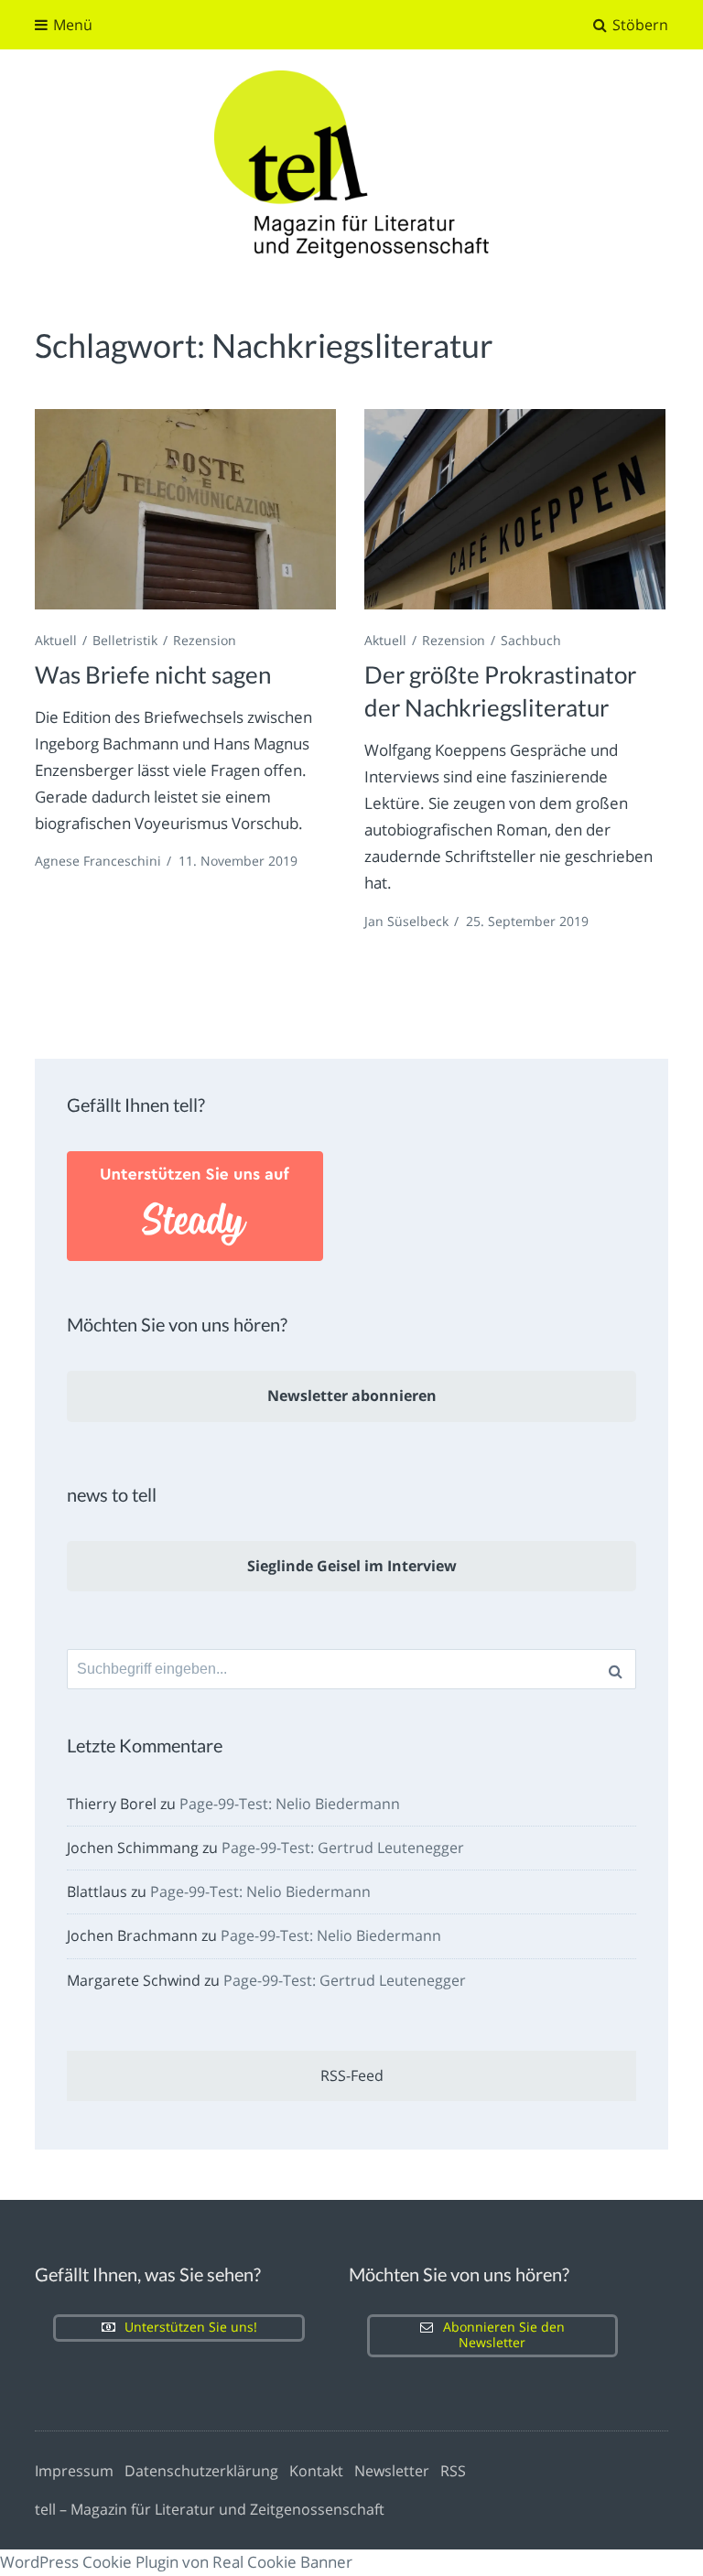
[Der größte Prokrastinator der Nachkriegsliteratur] (514, 509)
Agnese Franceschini (98, 861)
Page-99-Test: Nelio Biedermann (290, 1804)
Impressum (74, 2471)
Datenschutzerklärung (201, 2471)
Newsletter (392, 2471)
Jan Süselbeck (406, 921)
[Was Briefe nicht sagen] (185, 509)
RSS (453, 2471)
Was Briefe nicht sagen (153, 674)
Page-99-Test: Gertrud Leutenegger (343, 1848)
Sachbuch (531, 640)
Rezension (205, 640)
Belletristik (125, 640)
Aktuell (56, 640)
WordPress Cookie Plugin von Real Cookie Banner (176, 2562)
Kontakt (316, 2471)
